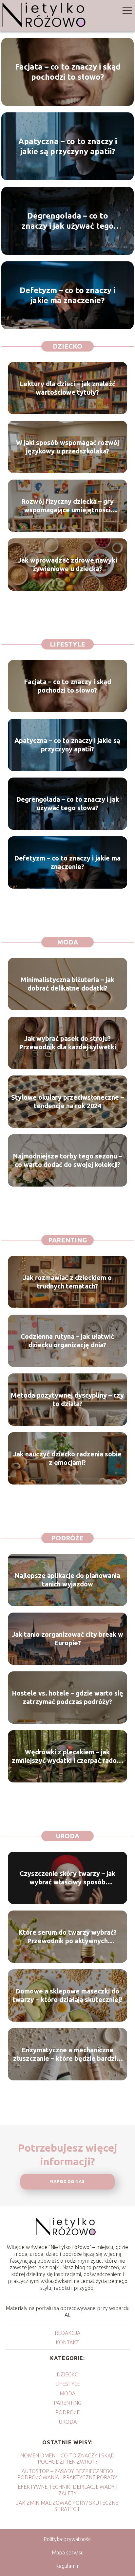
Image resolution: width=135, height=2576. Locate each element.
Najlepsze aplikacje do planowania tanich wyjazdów (67, 1580)
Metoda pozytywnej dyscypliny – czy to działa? (67, 1399)
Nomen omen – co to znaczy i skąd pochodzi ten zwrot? (67, 2459)
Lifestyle (67, 644)
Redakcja (67, 2333)
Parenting (67, 1240)
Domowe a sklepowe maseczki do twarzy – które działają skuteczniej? (67, 1995)
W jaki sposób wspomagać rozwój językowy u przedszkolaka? (67, 447)
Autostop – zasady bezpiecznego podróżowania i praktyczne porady (67, 2474)
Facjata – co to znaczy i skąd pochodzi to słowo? (68, 72)
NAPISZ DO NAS (67, 2182)
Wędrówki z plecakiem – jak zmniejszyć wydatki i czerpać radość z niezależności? (67, 1756)
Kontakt (67, 2342)
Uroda (68, 1836)
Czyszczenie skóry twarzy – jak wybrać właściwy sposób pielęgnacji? (67, 1878)
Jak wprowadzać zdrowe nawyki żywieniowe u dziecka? (67, 564)
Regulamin (67, 2566)
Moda (68, 942)
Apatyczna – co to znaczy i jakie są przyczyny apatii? (68, 146)
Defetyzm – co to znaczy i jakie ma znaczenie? (67, 295)
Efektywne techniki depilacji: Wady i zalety (67, 2490)
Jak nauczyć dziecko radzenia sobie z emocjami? (67, 1458)
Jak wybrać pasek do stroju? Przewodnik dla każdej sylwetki (67, 1043)
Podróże (67, 1538)
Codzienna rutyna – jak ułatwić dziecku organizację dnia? (67, 1341)
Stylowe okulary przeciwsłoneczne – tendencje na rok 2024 (67, 1101)
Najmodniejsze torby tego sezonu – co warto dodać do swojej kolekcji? (67, 1160)
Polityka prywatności (67, 2539)
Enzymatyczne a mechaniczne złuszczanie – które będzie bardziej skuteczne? (67, 2054)
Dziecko (67, 346)
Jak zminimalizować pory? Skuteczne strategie (67, 2506)
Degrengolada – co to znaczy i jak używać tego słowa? (68, 221)
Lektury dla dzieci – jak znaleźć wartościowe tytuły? (67, 388)
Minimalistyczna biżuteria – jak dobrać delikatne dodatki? (67, 984)
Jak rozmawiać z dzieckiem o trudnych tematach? (67, 1282)
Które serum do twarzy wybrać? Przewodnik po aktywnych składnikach (67, 1937)
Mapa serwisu (68, 2552)
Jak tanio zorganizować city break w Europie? (67, 1639)
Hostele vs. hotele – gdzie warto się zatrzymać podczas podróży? (67, 1697)
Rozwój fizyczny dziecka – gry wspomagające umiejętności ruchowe (67, 506)
